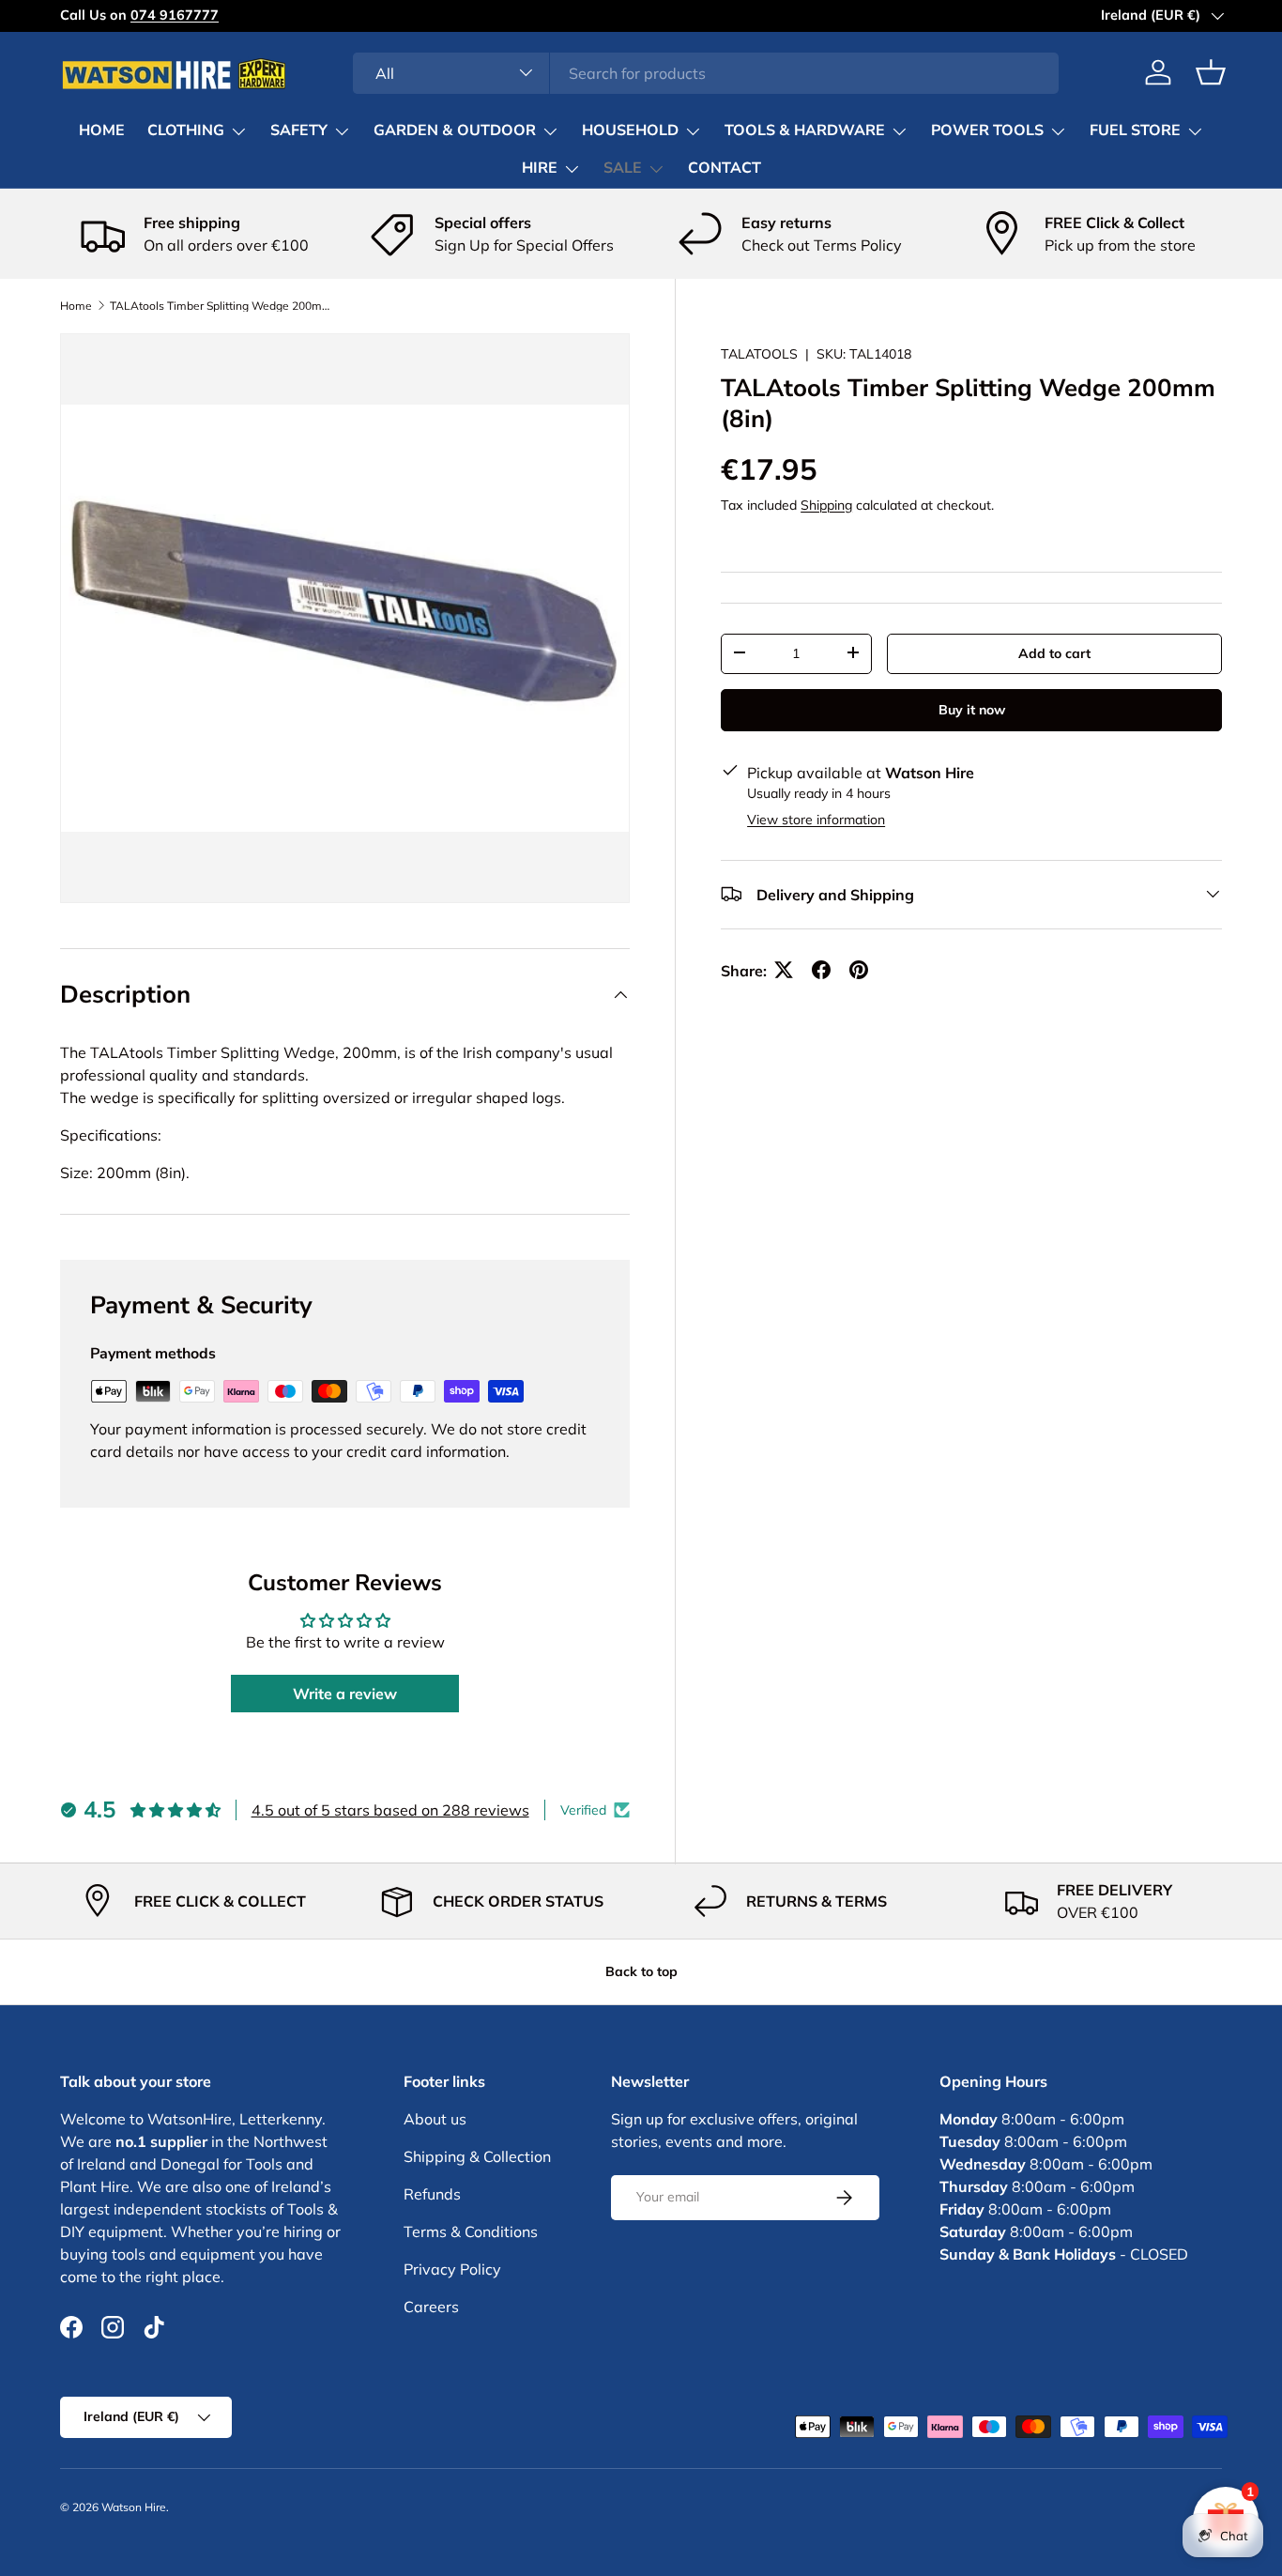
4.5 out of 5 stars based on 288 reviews (390, 1810)
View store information (816, 819)
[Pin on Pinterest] (859, 970)
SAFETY (299, 130)
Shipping (826, 504)
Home (76, 306)
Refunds (432, 2194)
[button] (1211, 72)
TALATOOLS (759, 354)
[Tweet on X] (784, 970)
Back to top (641, 1971)
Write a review (345, 1694)
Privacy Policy (452, 2269)
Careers (431, 2307)
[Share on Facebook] (821, 970)
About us (435, 2119)
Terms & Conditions (471, 2231)
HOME (102, 130)
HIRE (540, 168)
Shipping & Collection (477, 2156)
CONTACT (725, 168)
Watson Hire (134, 2507)
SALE (623, 168)
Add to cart (1054, 652)
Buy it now (972, 709)
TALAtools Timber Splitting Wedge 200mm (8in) (222, 306)
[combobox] (705, 72)
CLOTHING (186, 130)
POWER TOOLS (987, 130)
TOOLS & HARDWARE (805, 130)
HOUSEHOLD (630, 130)
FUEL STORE (1135, 130)
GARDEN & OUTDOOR (455, 130)
